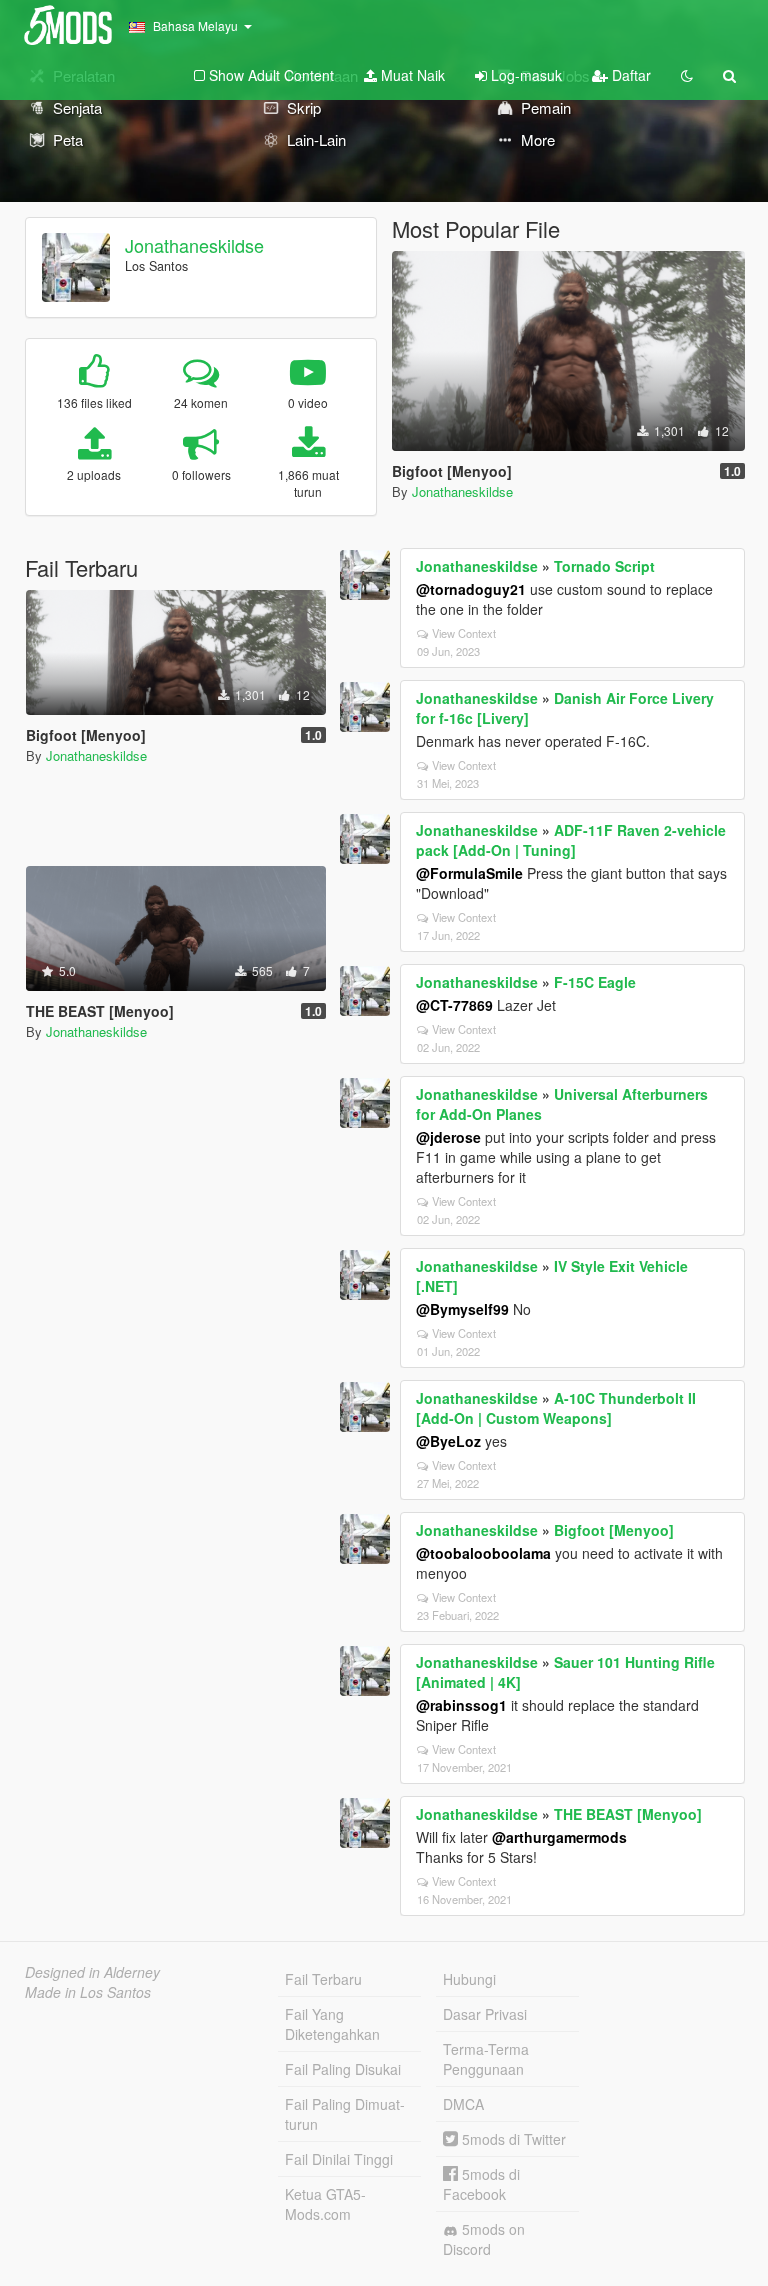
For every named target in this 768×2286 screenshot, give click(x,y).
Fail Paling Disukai (343, 2069)
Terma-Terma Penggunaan (486, 2059)
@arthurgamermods (559, 1837)
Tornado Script (604, 566)
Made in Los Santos (88, 1992)
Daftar (629, 75)
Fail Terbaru (323, 1979)
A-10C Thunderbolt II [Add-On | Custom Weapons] (556, 1408)
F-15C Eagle (595, 982)
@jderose (448, 1137)
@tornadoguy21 (471, 589)
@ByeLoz (448, 1441)
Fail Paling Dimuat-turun (345, 2114)
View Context (464, 633)
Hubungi (469, 1979)
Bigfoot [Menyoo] (614, 1530)
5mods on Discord (484, 2239)
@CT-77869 (454, 1005)
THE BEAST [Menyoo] (628, 1814)
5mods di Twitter (512, 2139)
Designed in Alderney (92, 1972)
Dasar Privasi (485, 2014)
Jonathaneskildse (194, 245)
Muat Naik (411, 75)
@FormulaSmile (469, 873)
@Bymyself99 (462, 1309)
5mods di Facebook (481, 2184)
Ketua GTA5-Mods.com (325, 2204)
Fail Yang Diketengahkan (332, 2024)
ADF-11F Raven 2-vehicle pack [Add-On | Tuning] (571, 840)
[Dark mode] (687, 75)
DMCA (463, 2104)
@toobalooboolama (483, 1553)
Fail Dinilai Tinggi (339, 2159)
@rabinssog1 (461, 1705)
